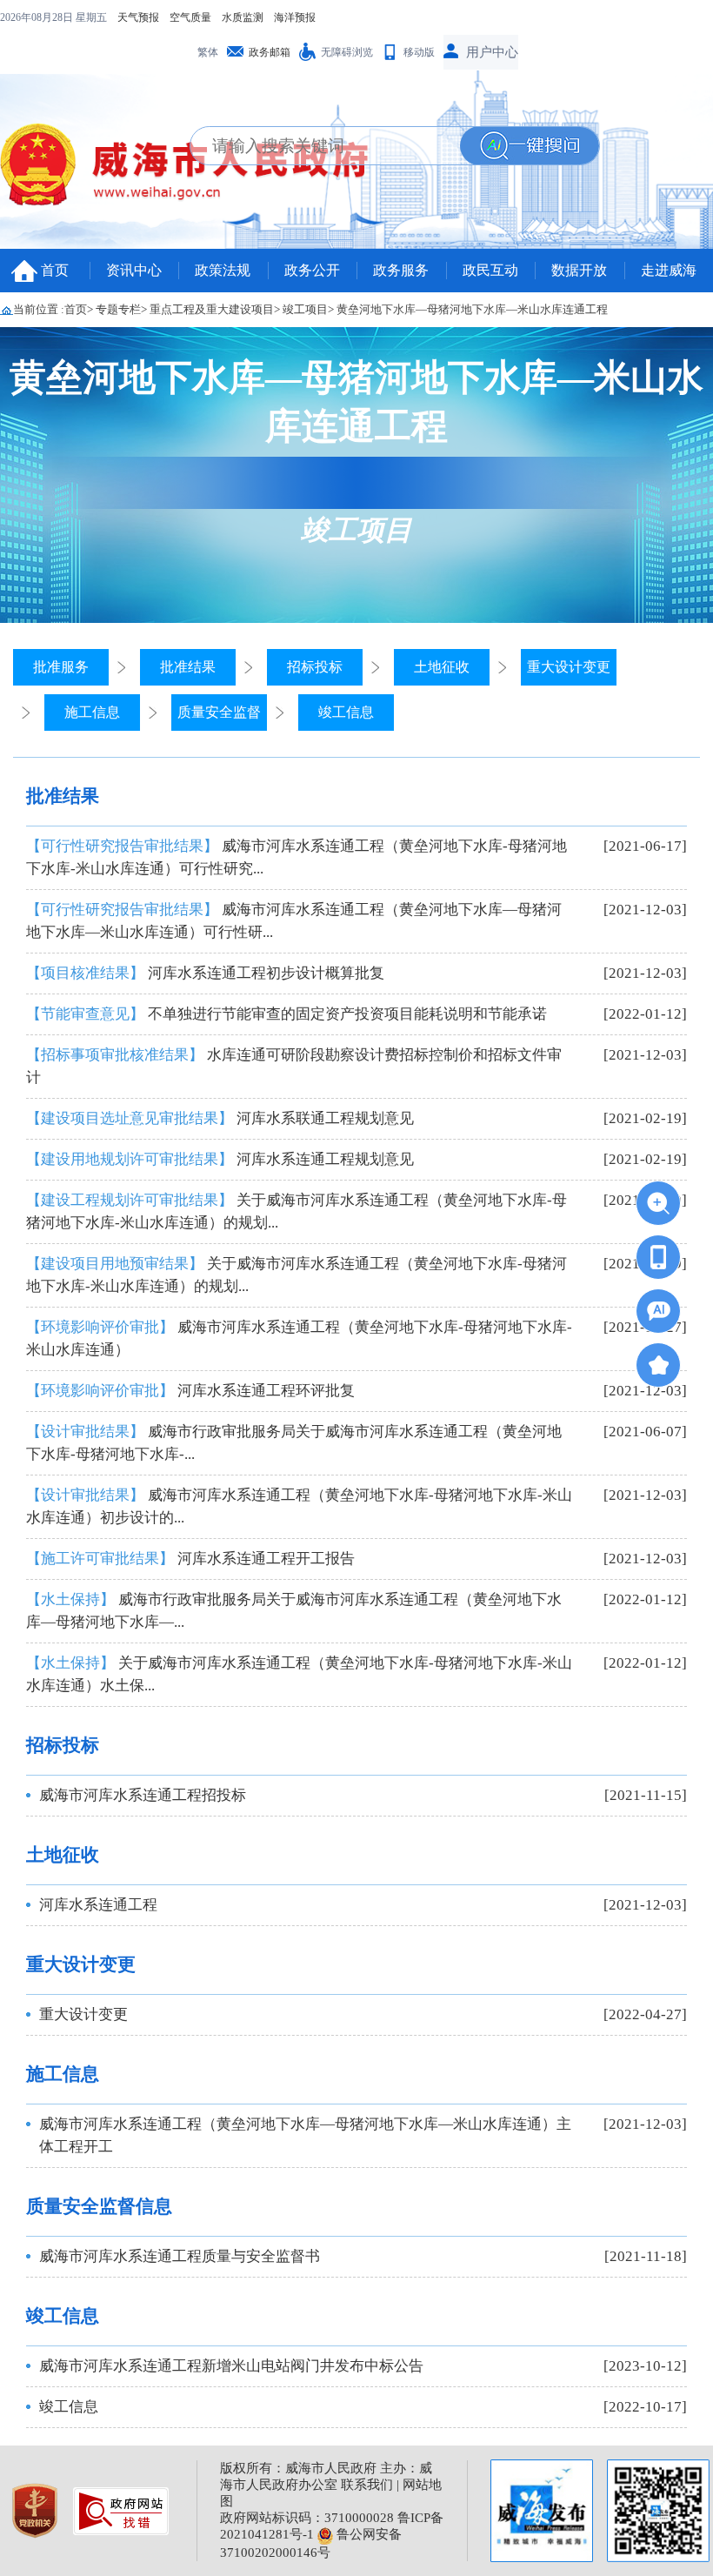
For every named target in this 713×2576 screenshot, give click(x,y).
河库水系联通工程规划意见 (220, 1118)
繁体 (208, 52)
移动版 (419, 52)
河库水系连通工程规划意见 (220, 1159)
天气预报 (138, 17)
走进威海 (669, 270)
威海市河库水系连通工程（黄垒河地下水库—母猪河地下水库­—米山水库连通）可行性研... (294, 921)
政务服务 (401, 270)
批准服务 (61, 667)
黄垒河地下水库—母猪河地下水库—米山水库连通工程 (472, 309)
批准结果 (188, 667)
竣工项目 (305, 309)
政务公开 (312, 270)
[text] (325, 146)
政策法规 (223, 270)
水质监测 (243, 17)
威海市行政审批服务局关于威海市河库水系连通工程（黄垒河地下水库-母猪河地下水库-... (294, 1443)
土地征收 (442, 667)
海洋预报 (295, 17)
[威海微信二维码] (658, 2511)
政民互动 (490, 270)
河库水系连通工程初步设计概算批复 (205, 973)
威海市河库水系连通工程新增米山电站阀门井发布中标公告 (231, 2366)
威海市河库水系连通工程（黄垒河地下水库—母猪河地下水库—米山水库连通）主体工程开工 (305, 2135)
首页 (55, 270)
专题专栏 (118, 309)
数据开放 (579, 270)
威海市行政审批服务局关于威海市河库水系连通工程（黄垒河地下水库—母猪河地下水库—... (294, 1611)
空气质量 (190, 17)
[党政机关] (37, 2509)
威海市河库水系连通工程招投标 (143, 1795)
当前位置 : (39, 309)
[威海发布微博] (542, 2511)
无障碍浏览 (347, 52)
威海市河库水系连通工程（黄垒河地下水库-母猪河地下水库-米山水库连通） (299, 1338)
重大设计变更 (569, 667)
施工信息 (92, 712)
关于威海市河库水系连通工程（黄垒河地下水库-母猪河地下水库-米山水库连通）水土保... (299, 1674)
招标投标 (315, 667)
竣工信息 (346, 712)
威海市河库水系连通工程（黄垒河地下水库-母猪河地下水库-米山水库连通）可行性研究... (297, 857)
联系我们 (367, 2485)
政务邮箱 (270, 52)
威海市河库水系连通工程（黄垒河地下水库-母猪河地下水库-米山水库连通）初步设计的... (299, 1506)
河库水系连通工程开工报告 (190, 1559)
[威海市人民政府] (196, 170)
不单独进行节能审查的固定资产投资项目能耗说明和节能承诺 (287, 1014)
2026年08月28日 (38, 17)
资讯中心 (134, 270)
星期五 (91, 17)
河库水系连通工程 (98, 1905)
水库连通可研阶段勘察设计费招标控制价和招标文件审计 (294, 1066)
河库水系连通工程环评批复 (190, 1391)
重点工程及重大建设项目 (212, 309)
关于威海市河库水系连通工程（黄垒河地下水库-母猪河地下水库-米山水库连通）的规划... (297, 1211)
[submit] (530, 146)
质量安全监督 (219, 712)
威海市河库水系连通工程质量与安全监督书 (180, 2256)
